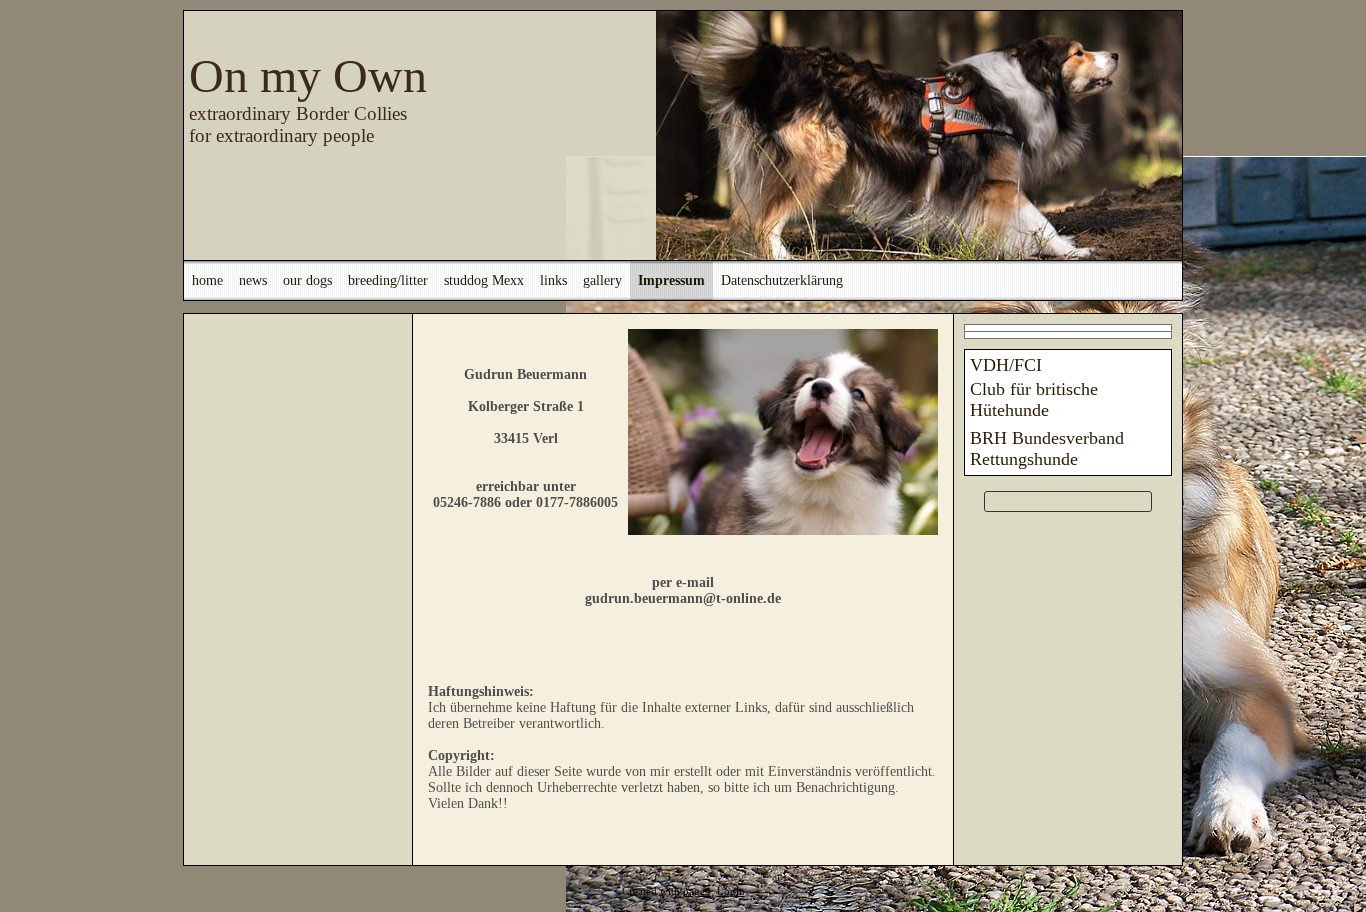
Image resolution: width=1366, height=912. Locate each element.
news (253, 280)
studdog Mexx (484, 280)
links (553, 280)
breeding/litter (388, 280)
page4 (697, 891)
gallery (602, 280)
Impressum (671, 280)
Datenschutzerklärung (782, 280)
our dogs (307, 280)
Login (731, 891)
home (207, 280)
